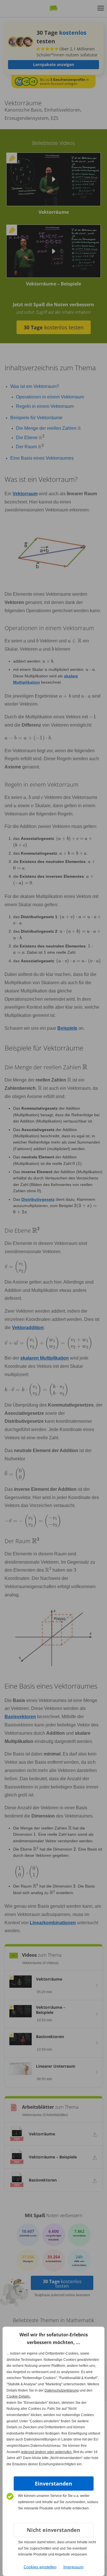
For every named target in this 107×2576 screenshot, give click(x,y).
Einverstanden (53, 2484)
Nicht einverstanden (53, 2530)
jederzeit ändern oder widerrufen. (47, 2452)
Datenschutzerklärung (62, 2390)
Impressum (73, 2567)
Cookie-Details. (19, 2396)
